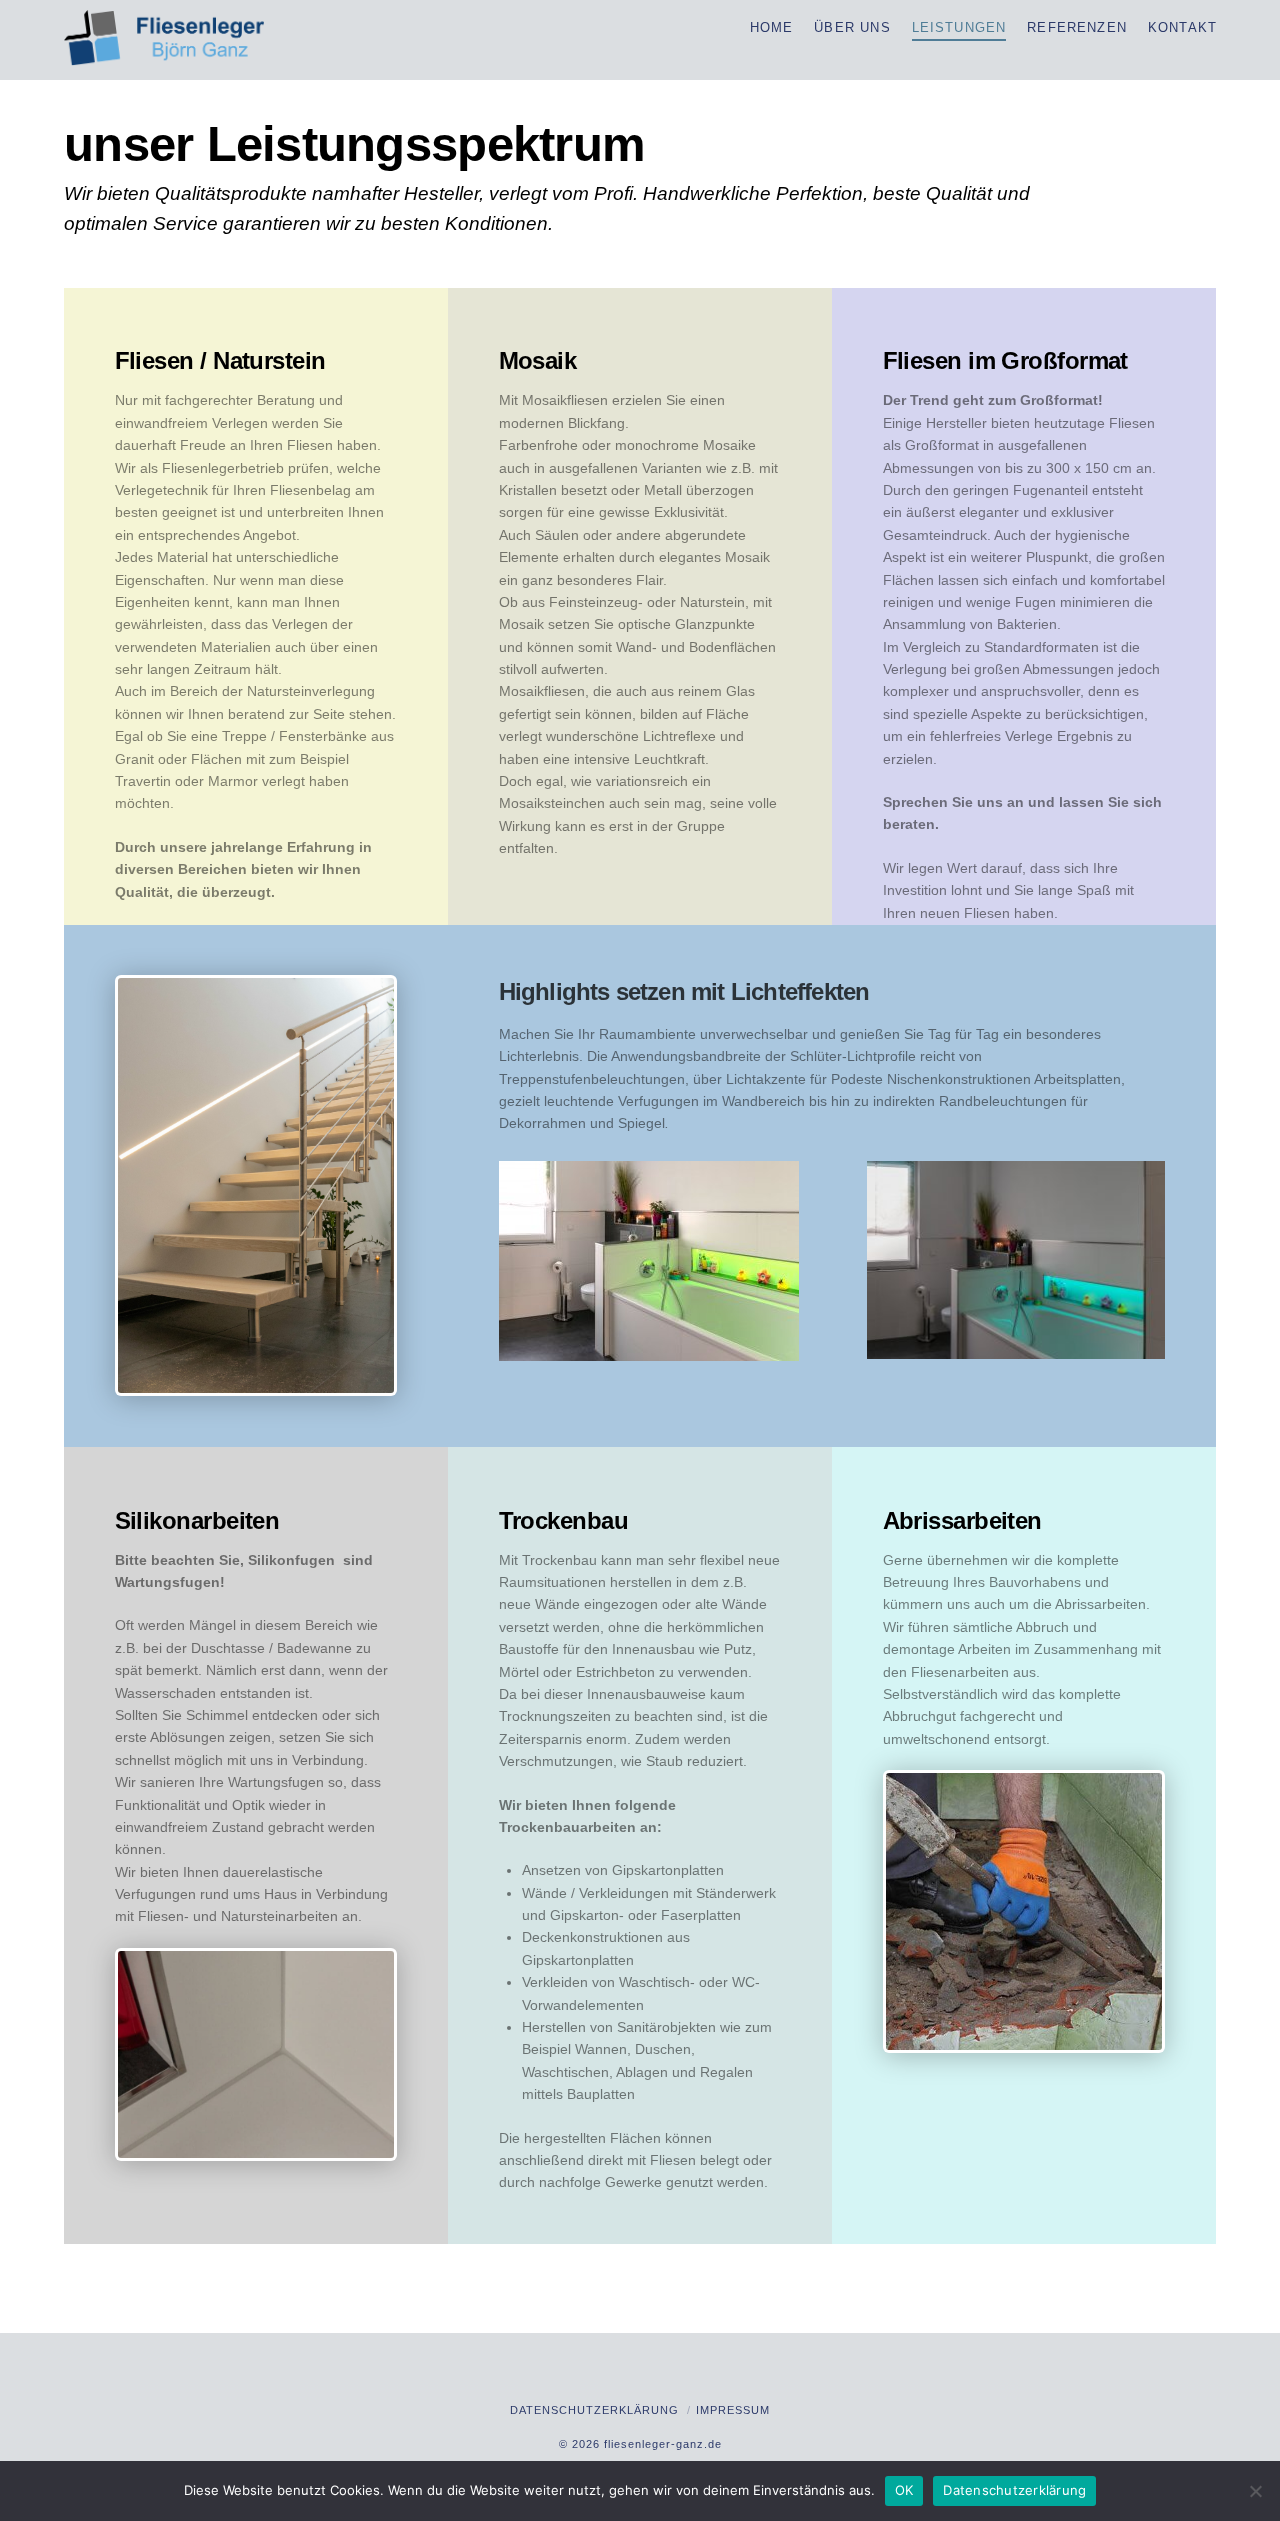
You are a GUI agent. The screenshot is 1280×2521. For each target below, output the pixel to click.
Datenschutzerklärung (594, 2410)
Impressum (733, 2410)
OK (904, 2490)
